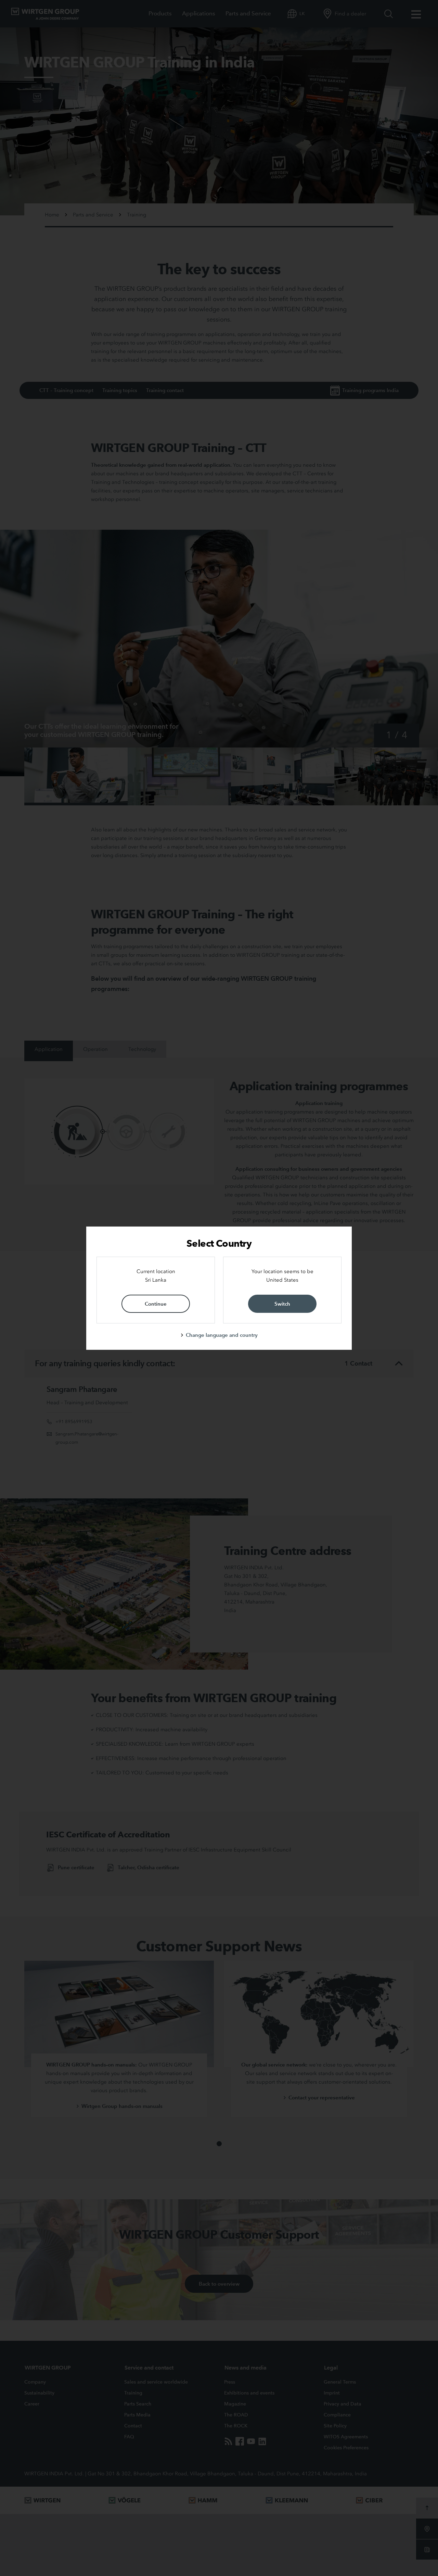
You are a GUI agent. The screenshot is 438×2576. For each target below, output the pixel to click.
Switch (282, 1304)
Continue (156, 1304)
